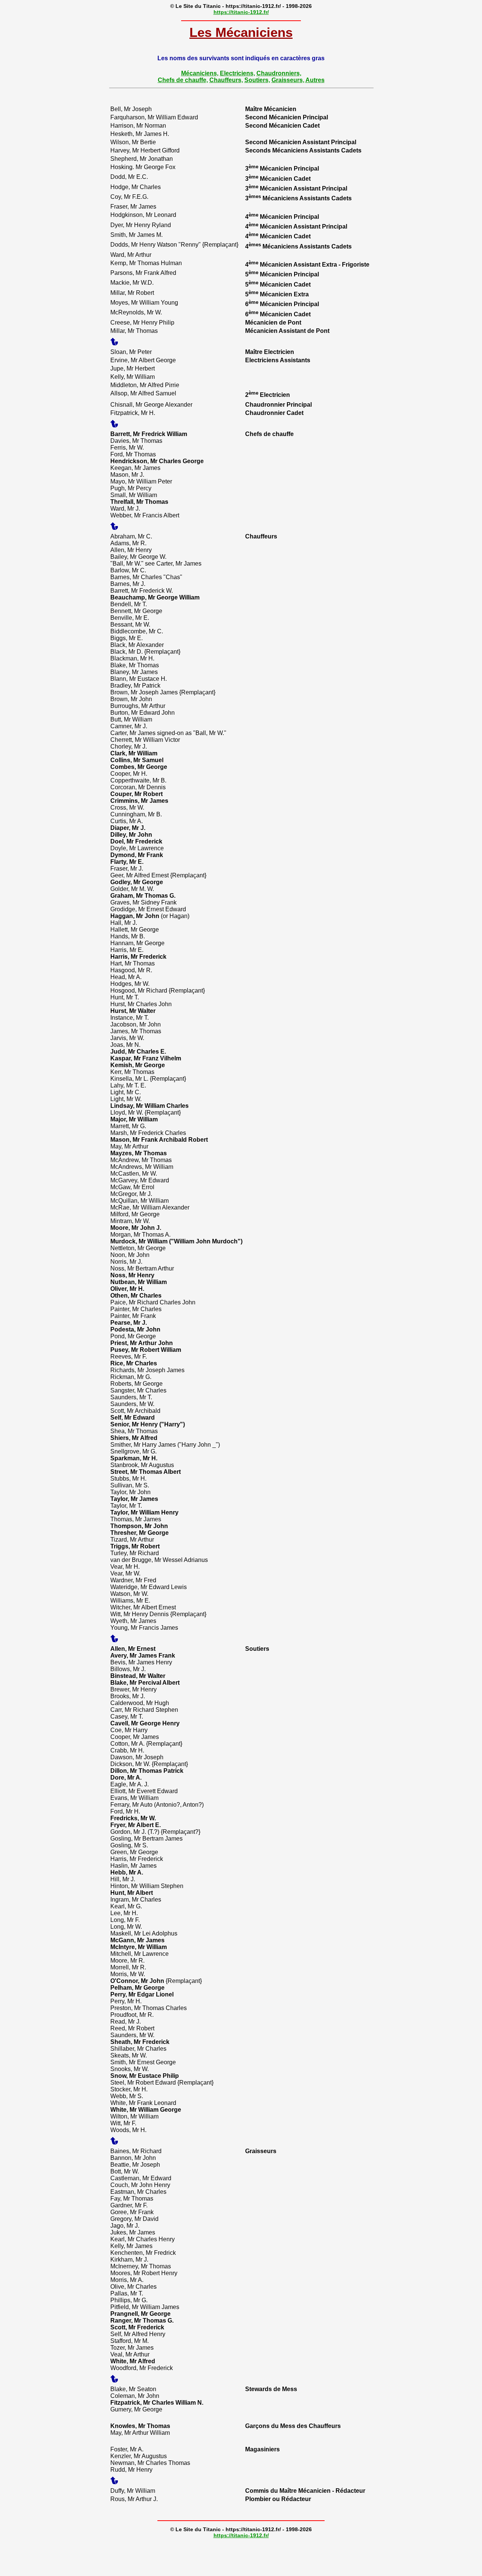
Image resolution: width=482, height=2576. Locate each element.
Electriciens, (237, 73)
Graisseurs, (288, 80)
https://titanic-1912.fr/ (241, 12)
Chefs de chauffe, (183, 80)
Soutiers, (257, 80)
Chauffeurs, (226, 80)
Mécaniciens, (200, 73)
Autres (315, 80)
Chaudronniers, (279, 73)
